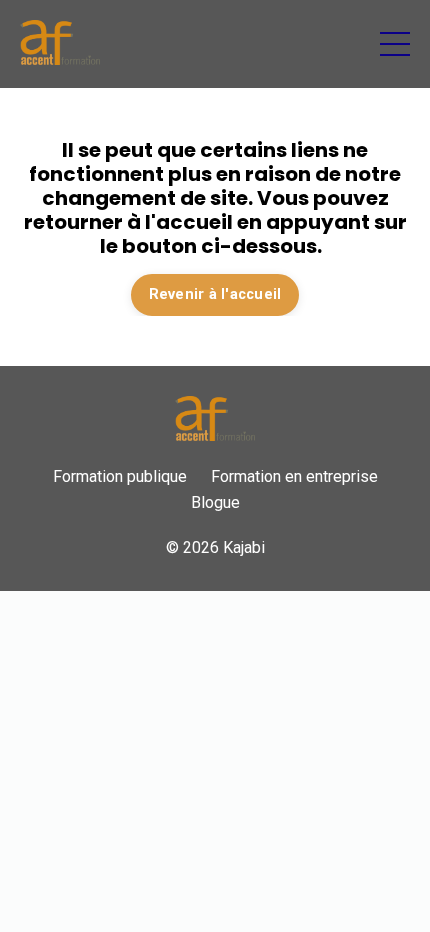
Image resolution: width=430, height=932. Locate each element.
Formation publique (120, 476)
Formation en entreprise (294, 476)
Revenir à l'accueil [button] (215, 294)
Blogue (215, 502)
